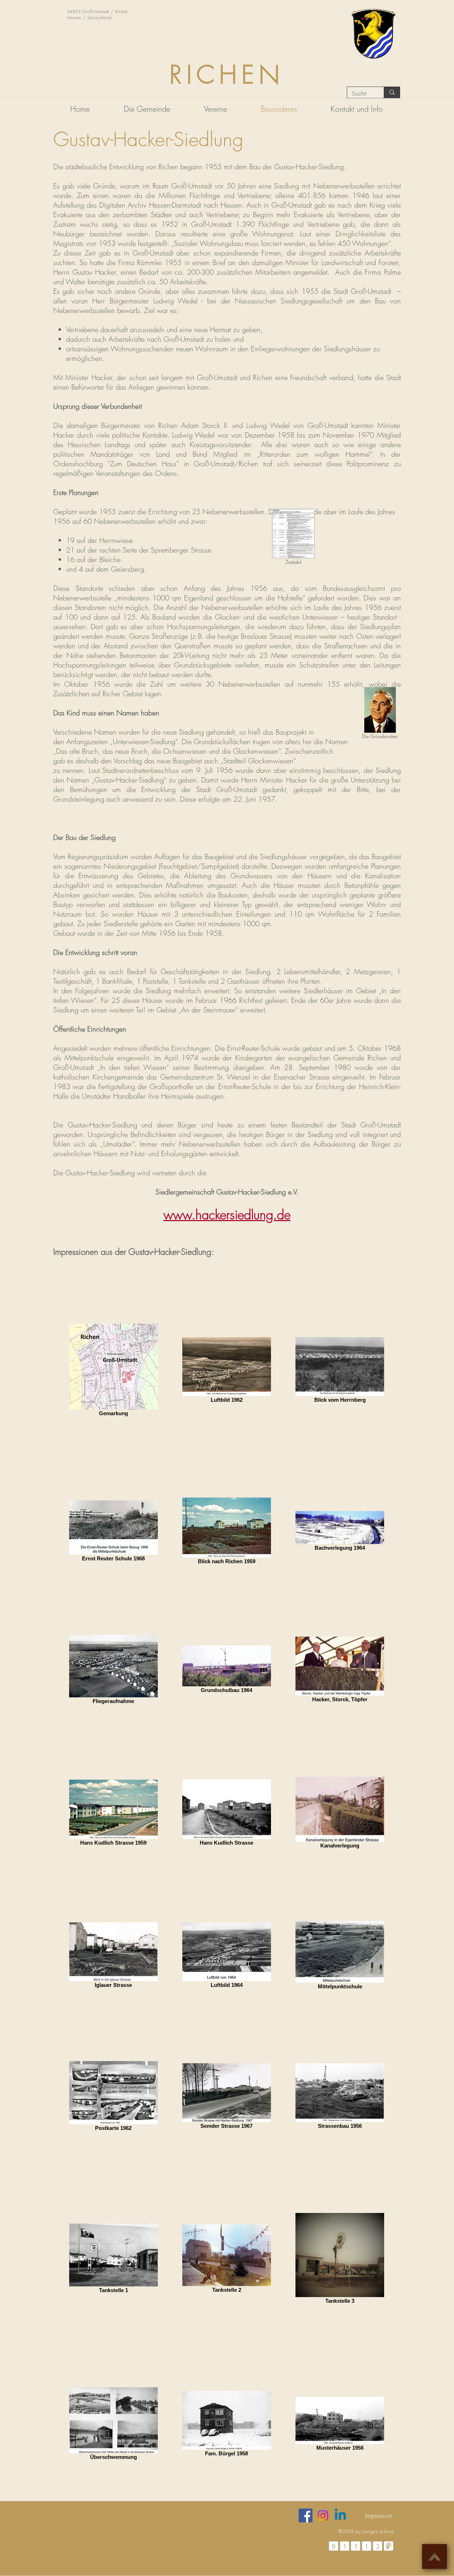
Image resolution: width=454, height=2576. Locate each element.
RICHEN (227, 75)
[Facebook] (306, 2515)
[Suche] (392, 92)
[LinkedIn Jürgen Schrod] (340, 2515)
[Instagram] (323, 2515)
